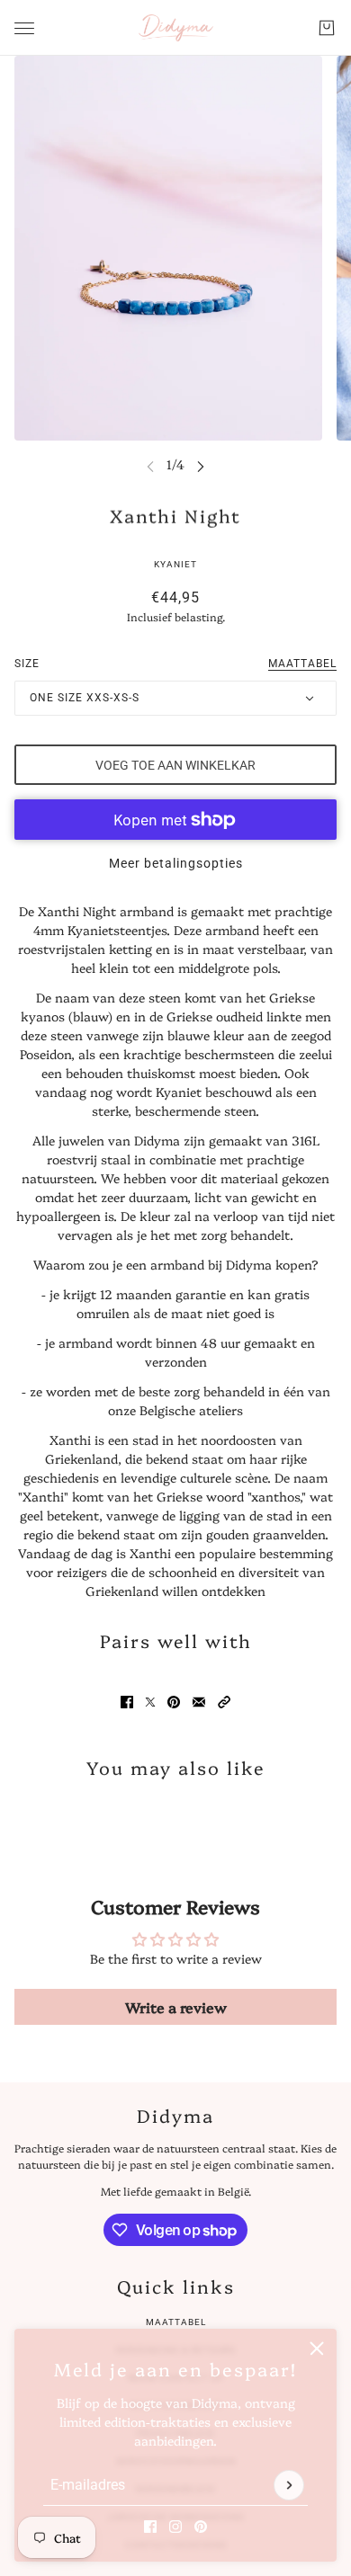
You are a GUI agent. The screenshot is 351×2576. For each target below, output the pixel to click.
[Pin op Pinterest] (174, 1702)
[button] (224, 1702)
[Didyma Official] (176, 28)
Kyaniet (175, 564)
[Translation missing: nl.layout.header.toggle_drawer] (24, 28)
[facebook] (150, 2527)
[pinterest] (201, 2527)
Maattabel (176, 2322)
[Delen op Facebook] (127, 1702)
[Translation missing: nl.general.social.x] (150, 1702)
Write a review (176, 2007)
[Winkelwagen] (327, 28)
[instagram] (175, 2527)
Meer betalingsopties (176, 863)
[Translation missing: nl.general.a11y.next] (201, 465)
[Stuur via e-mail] (199, 1702)
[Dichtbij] (317, 2349)
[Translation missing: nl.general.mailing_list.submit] (289, 2485)
